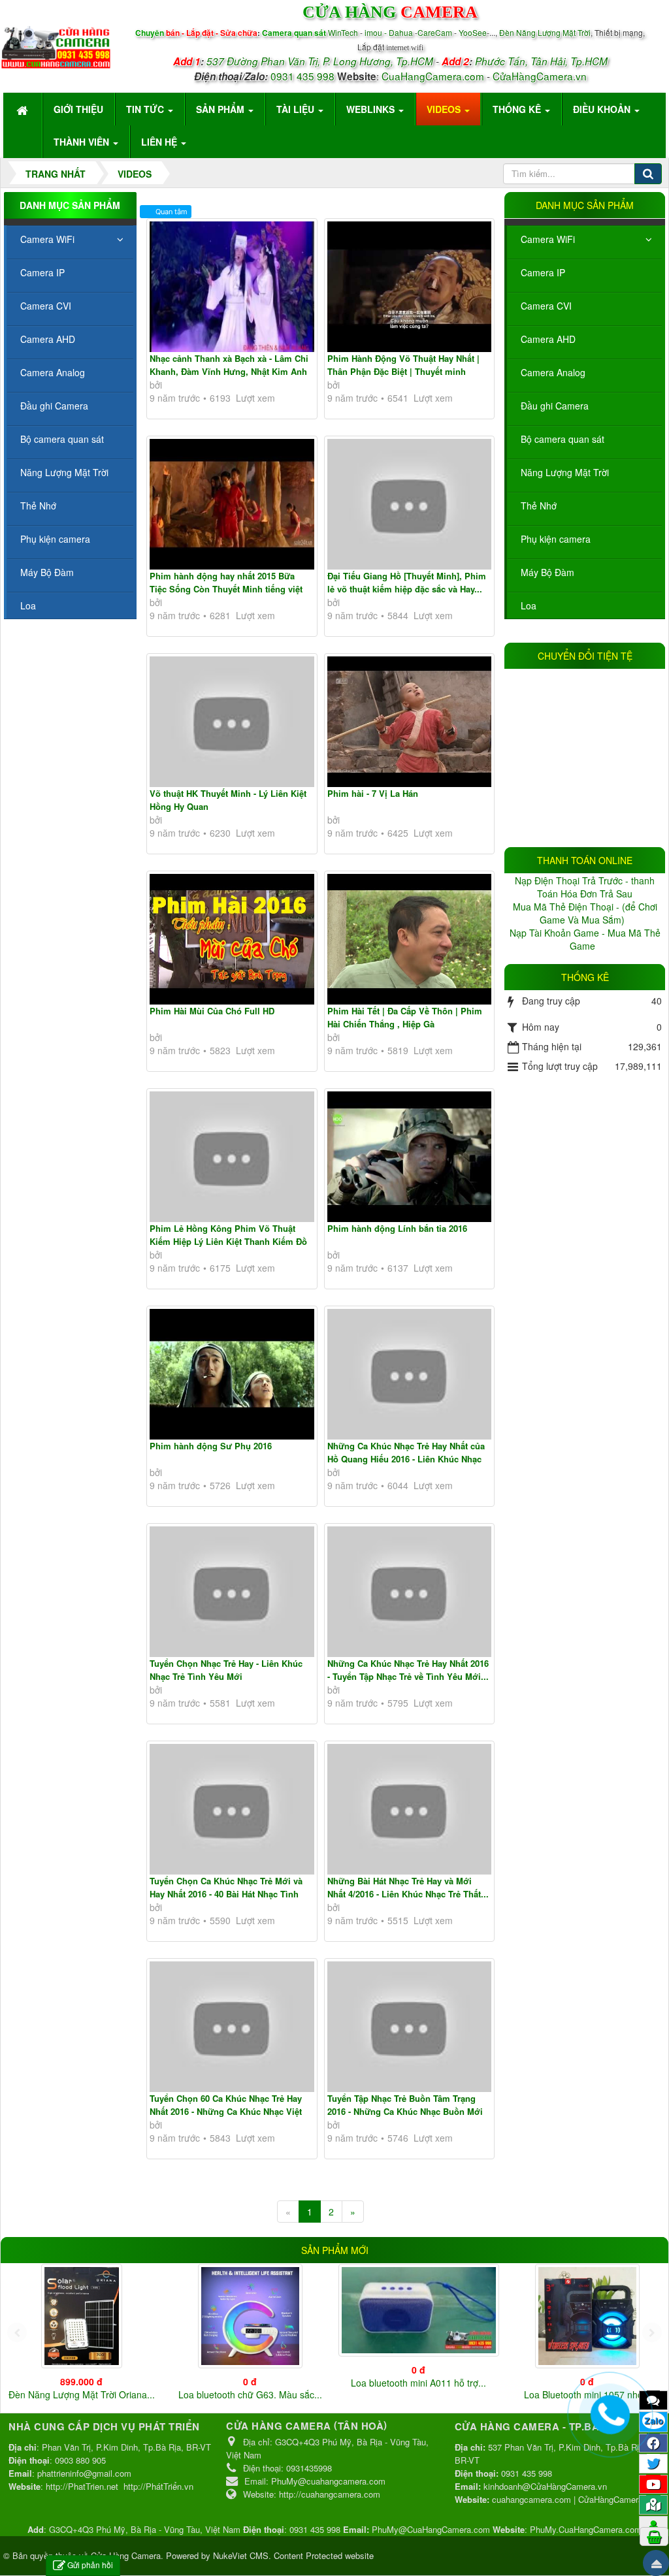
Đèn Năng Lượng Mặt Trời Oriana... (82, 2394)
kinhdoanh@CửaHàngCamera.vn (545, 2486)
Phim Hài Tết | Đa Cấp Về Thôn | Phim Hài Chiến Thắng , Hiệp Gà (405, 1017)
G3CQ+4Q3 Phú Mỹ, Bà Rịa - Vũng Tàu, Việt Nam (145, 2529)
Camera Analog (553, 372)
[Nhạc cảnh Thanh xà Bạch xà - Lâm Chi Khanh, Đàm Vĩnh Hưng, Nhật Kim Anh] (232, 287)
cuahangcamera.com (531, 2499)
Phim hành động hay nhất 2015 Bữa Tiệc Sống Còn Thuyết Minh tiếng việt (226, 582)
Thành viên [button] (83, 142)
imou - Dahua (389, 32)
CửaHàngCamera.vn (540, 76)
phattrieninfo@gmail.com (84, 2473)
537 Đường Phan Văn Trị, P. (269, 61)
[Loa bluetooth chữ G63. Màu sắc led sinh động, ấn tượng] (250, 2316)
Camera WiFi (548, 239)
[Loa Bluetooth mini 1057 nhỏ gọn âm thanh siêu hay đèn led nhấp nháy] (587, 2316)
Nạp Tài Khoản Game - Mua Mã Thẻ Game (585, 939)
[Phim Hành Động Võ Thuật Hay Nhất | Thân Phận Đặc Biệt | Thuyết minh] (410, 287)
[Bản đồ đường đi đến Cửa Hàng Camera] (653, 2504)
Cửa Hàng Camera (126, 2555)
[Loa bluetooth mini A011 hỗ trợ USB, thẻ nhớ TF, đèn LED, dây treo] (419, 2310)
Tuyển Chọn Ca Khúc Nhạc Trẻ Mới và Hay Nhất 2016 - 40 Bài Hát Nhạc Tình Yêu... (226, 1893)
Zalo (654, 2421)
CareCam (436, 32)
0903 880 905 (80, 2460)
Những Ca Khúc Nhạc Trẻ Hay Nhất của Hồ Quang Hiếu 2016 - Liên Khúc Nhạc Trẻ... (406, 1458)
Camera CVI (546, 306)
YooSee (473, 32)
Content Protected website (324, 2555)
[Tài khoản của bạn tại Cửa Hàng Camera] (653, 2525)
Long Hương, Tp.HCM (383, 61)
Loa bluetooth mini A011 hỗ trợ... (418, 2383)
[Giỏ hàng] (654, 2536)
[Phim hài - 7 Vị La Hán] (410, 722)
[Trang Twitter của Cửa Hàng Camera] (653, 2463)
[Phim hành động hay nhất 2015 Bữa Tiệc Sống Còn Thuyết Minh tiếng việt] (232, 504)
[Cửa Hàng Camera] (56, 44)
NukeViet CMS (241, 2555)
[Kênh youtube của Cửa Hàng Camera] (653, 2484)
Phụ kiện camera (556, 539)
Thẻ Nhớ (539, 506)
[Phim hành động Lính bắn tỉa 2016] (410, 1157)
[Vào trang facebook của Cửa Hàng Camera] (653, 2443)
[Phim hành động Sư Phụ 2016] (232, 1374)
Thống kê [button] (518, 109)
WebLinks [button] (372, 109)
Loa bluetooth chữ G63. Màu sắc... (250, 2394)
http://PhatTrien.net (82, 2486)
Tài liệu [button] (297, 109)
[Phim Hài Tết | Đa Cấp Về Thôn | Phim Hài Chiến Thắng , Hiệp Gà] (410, 939)
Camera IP (543, 272)
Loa (529, 605)
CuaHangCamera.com (433, 76)
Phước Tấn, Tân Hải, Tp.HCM (541, 61)
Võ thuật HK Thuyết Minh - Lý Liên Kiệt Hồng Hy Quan (228, 800)
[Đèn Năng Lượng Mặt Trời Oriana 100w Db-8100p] (82, 2316)
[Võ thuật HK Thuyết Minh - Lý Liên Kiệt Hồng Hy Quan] (232, 722)
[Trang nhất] (24, 109)
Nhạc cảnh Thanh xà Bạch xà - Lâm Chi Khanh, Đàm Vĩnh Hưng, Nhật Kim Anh (229, 365)
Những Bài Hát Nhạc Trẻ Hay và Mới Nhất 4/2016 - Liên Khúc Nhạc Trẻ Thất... (408, 1887)
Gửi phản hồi (90, 2565)
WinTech (344, 32)
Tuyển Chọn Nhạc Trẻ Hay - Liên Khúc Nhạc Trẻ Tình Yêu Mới (226, 1670)
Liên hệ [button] (160, 142)
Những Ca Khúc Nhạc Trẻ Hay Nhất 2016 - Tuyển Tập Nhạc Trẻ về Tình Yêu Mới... (408, 1670)
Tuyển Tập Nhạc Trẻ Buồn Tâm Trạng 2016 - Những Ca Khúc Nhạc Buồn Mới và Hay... (405, 2111)
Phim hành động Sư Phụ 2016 (211, 1446)
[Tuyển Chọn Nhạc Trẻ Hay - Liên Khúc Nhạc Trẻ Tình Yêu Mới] (232, 1592)
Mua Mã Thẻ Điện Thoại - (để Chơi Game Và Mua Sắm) (585, 913)
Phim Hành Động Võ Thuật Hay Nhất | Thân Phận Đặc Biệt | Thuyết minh (403, 365)
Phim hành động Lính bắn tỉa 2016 (397, 1228)
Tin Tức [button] (146, 109)
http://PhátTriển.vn (158, 2486)
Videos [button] (445, 109)
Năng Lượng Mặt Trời (565, 472)
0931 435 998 (302, 76)
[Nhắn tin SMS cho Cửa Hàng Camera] (653, 2400)
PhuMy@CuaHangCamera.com (431, 2529)
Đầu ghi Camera (555, 406)
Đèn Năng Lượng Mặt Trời (545, 32)
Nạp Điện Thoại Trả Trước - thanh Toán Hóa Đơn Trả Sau (585, 887)
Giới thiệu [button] (78, 109)
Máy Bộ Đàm (547, 572)
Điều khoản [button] (603, 109)
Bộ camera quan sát (563, 439)
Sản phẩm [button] (221, 109)
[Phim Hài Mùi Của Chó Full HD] (232, 939)
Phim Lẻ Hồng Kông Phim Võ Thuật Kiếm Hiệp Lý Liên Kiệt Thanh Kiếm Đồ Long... (228, 1241)
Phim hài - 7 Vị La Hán (373, 793)
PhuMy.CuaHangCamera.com (586, 2529)
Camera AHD (548, 339)
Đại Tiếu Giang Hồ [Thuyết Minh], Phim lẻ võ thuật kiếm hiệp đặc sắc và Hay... (407, 582)
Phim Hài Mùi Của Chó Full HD (212, 1011)
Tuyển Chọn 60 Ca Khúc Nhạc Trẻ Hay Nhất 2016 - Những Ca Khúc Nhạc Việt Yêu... (226, 2111)
